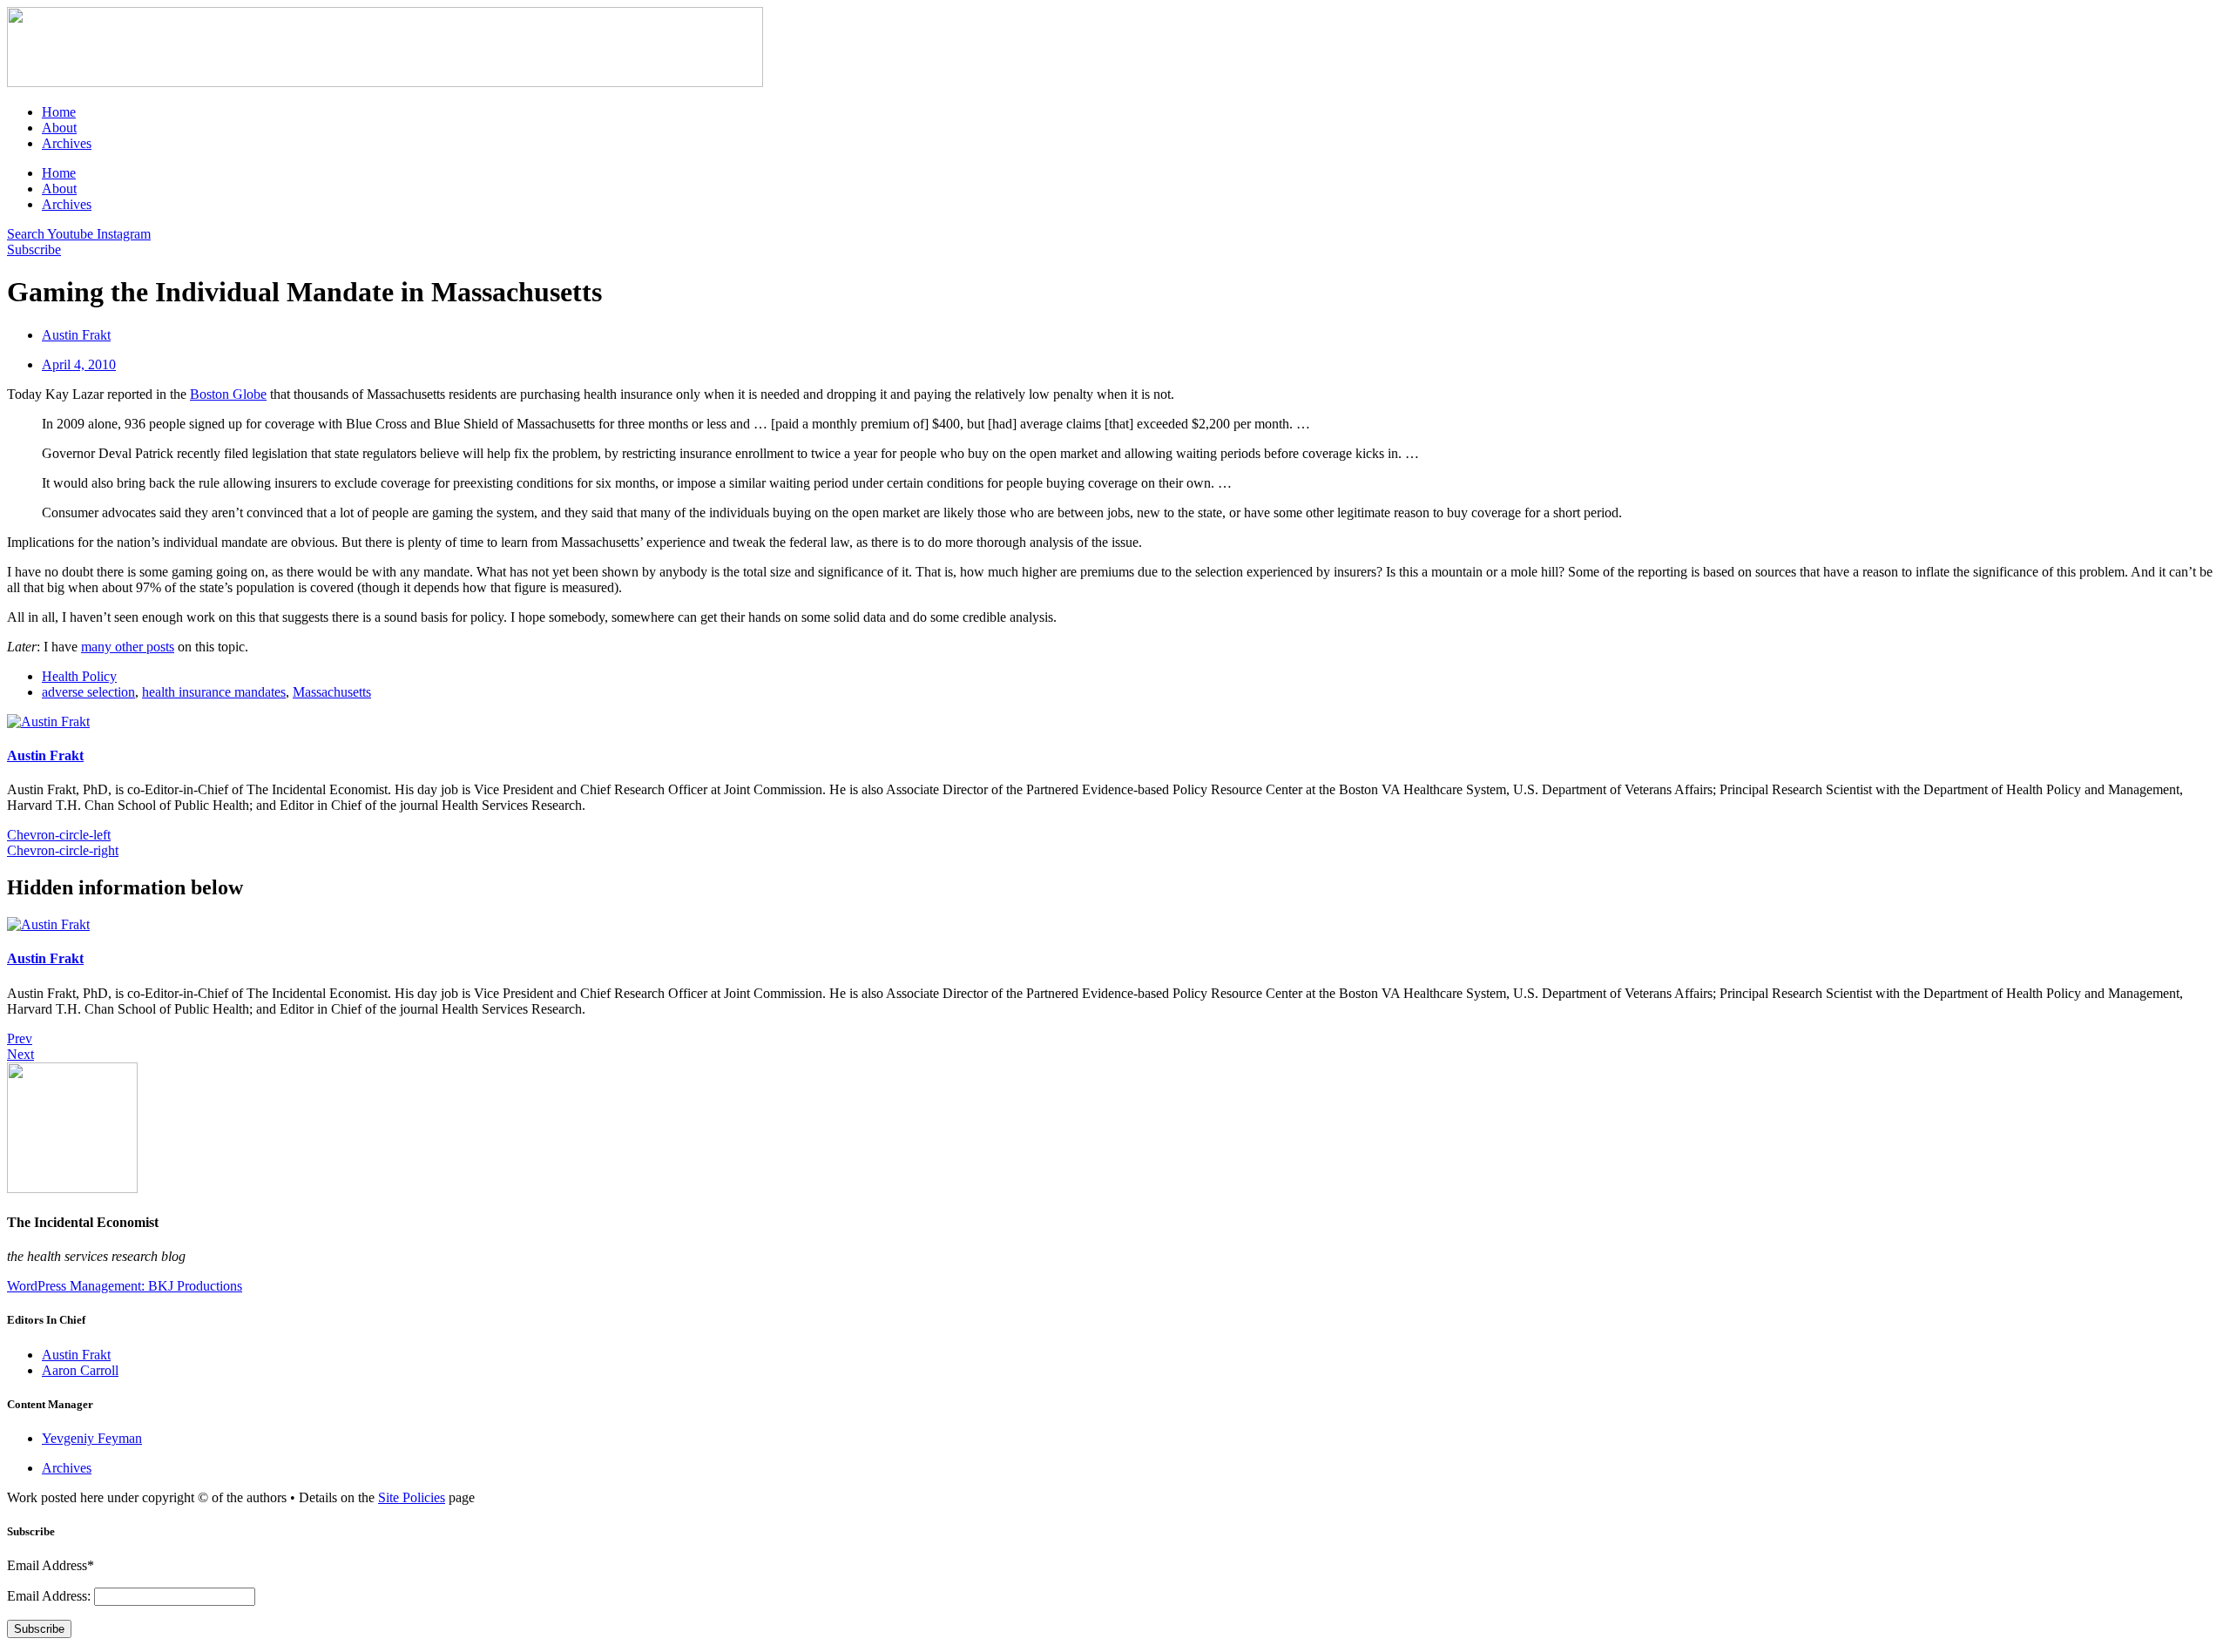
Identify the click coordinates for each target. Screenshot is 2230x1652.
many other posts (128, 647)
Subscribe (39, 1629)
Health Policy (79, 676)
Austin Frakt (45, 755)
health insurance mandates (214, 692)
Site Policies (412, 1497)
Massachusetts (332, 692)
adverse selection (88, 692)
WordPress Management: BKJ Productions (125, 1286)
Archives (67, 143)
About (59, 128)
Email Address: (51, 1596)
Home (59, 112)
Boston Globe (228, 394)
